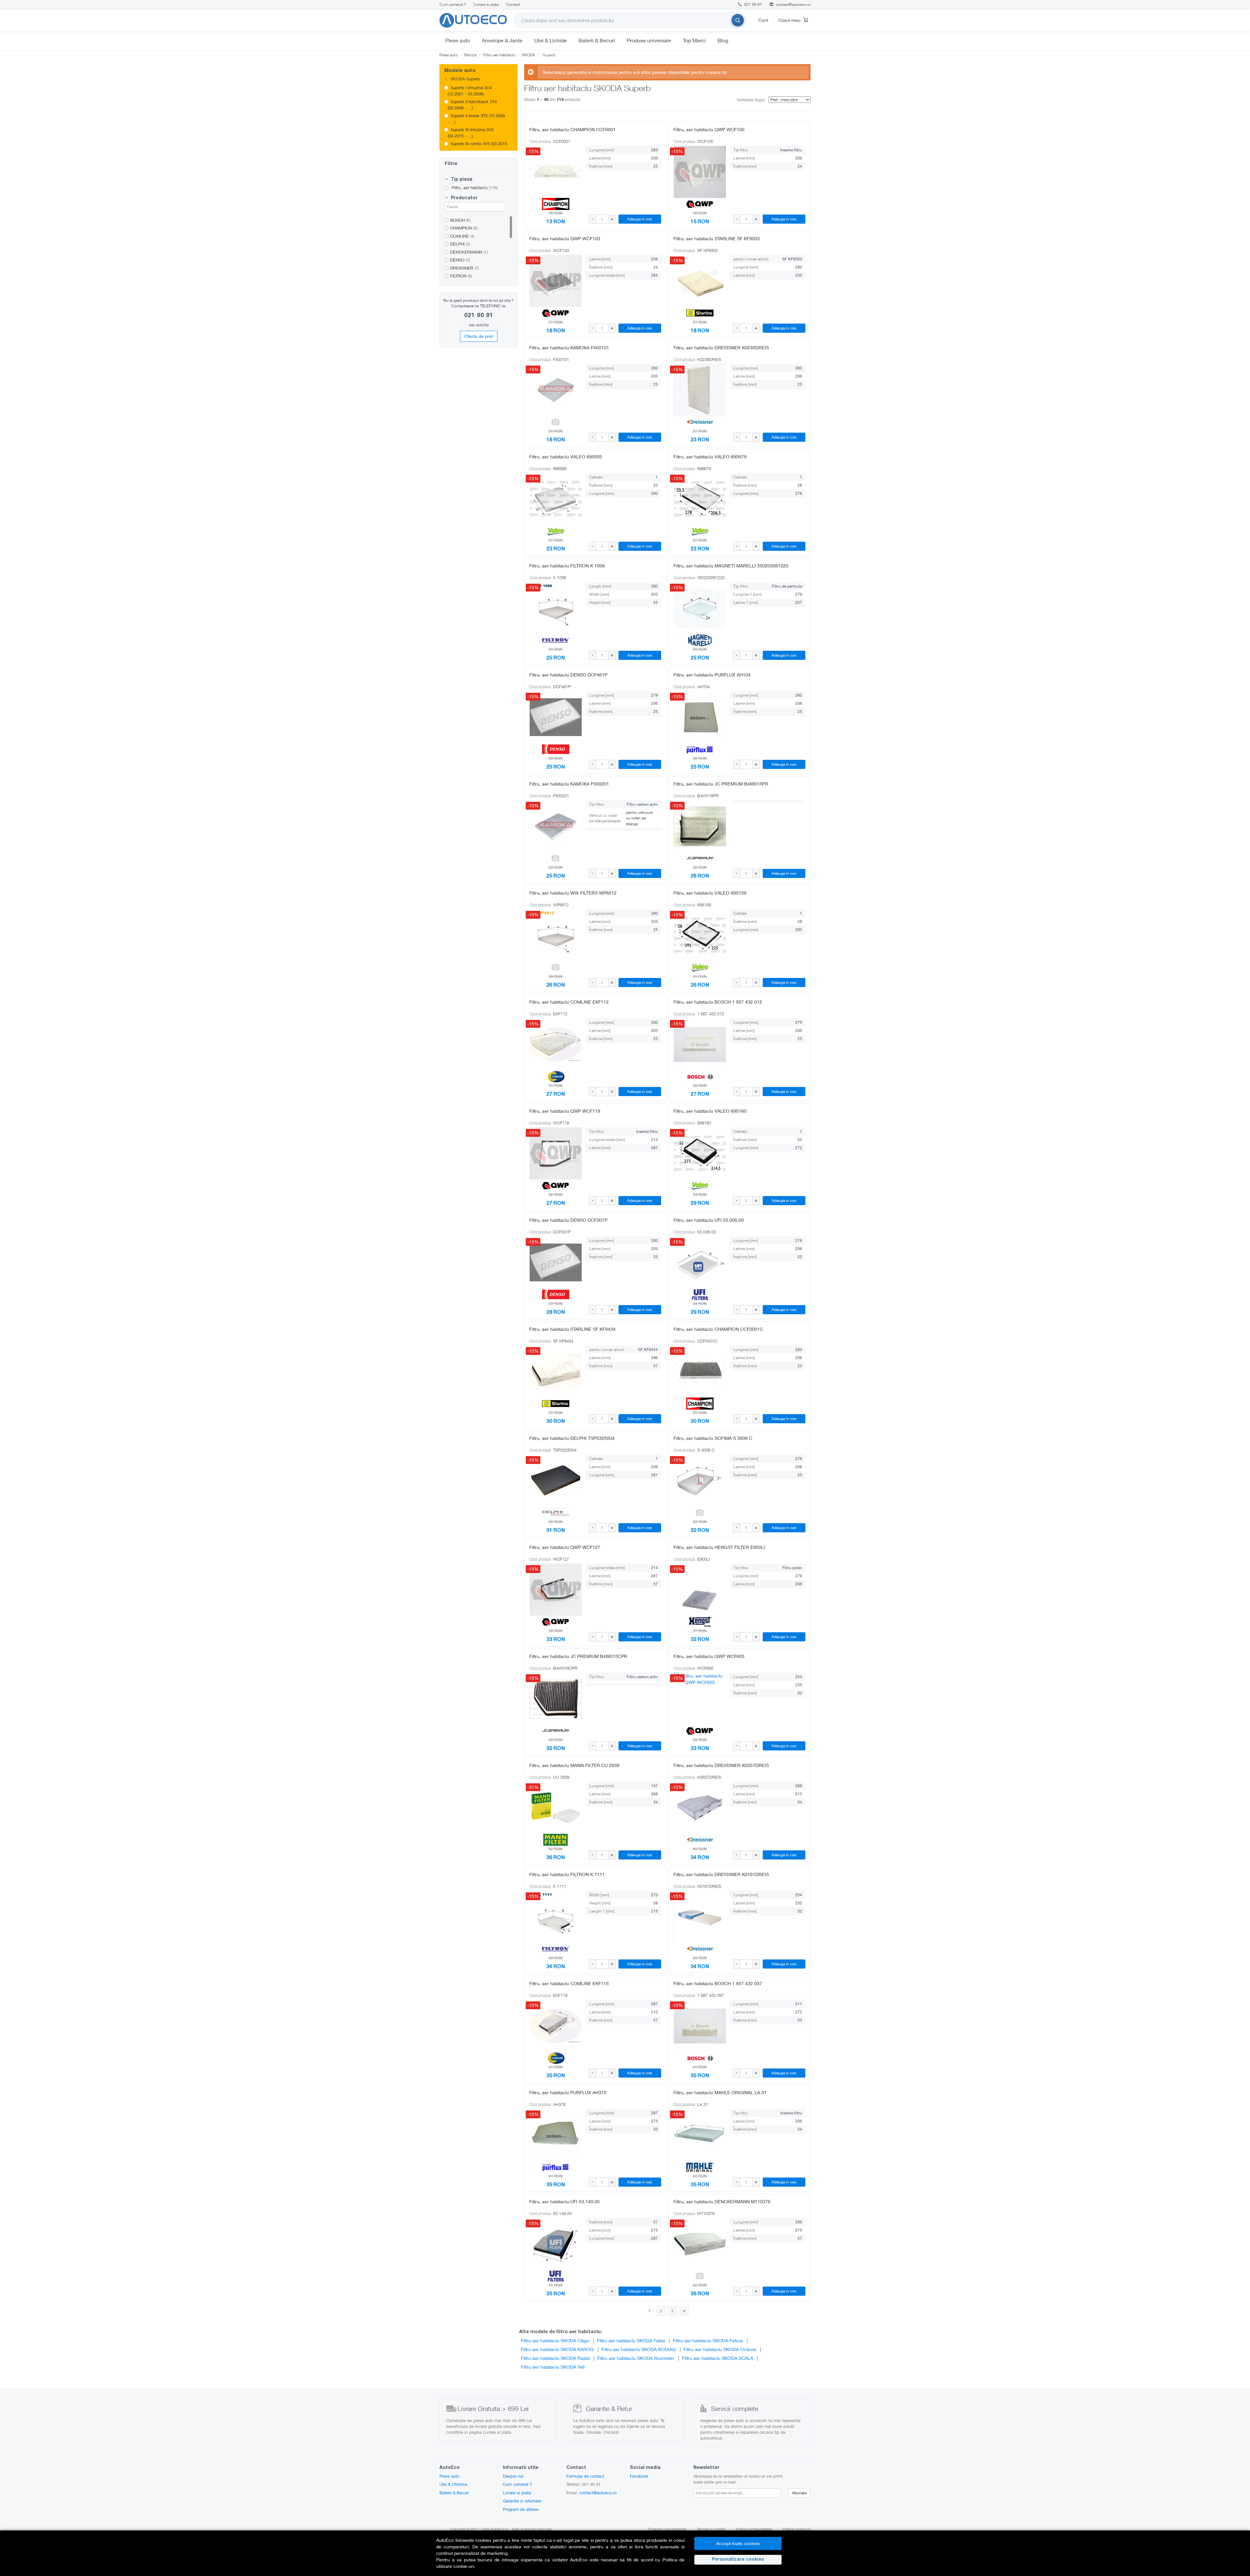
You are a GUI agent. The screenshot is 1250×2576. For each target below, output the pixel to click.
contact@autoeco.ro (793, 4)
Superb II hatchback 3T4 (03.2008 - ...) (472, 105)
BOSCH (460, 220)
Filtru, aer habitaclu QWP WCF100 (709, 129)
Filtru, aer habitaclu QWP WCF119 (565, 1111)
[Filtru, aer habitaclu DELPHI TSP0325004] (556, 1481)
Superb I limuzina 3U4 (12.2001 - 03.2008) (470, 91)
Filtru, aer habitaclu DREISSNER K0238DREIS (721, 348)
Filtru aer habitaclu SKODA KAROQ (557, 2349)
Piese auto (458, 40)
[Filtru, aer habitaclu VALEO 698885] (556, 499)
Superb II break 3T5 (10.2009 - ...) (476, 119)
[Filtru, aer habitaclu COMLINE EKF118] (556, 2026)
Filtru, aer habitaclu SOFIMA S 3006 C (713, 1438)
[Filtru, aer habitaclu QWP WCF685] (700, 1699)
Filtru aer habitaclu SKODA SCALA (718, 2358)
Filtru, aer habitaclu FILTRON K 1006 (567, 566)
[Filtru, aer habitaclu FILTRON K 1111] (556, 1917)
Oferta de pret (479, 336)
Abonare (799, 2493)
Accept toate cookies (738, 2543)
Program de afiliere (521, 2509)
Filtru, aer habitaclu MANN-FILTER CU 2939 (574, 1765)
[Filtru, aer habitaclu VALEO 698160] (700, 1153)
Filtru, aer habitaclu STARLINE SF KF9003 (717, 238)
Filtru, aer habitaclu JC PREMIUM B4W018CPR (578, 1656)
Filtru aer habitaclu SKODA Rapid (555, 2358)
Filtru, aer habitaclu (474, 188)
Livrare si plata (486, 4)
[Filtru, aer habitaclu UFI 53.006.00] (700, 1262)
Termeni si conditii (711, 2529)
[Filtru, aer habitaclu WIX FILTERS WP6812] (556, 935)
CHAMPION (464, 228)
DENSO (460, 260)
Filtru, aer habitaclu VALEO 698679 (710, 457)
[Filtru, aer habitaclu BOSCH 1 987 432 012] (700, 1044)
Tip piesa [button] (461, 180)
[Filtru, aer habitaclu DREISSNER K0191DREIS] (700, 1917)
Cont (763, 20)
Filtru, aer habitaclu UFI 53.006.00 (709, 1220)
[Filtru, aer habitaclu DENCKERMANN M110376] (700, 2244)
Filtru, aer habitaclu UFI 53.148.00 (564, 2201)
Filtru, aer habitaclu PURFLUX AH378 (568, 2092)
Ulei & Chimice (453, 2484)
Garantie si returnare (522, 2501)
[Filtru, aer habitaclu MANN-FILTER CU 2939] (556, 1808)
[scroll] (513, 113)
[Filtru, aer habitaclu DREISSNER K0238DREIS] (700, 390)
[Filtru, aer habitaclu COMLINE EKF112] (556, 1044)
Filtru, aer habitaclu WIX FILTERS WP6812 (573, 893)
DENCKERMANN (469, 252)
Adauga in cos (640, 219)
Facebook (639, 2476)
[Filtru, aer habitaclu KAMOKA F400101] (556, 390)
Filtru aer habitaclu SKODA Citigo (555, 2340)
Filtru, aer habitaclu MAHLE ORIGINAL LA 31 (720, 2092)
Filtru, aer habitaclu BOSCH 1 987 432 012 (718, 1002)
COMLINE (462, 236)
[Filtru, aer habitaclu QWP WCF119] (556, 1153)
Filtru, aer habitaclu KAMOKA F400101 (569, 348)
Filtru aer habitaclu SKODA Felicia (708, 2340)
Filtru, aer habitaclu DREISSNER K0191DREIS (721, 1874)
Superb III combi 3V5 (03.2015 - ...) (477, 147)
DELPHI (460, 244)
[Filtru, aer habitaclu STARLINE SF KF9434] (556, 1372)
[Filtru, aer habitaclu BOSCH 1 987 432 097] (700, 2026)
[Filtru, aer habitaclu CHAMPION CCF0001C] (700, 1372)
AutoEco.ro (499, 2529)
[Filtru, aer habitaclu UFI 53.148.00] (556, 2244)
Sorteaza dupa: (751, 100)
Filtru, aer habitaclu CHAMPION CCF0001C (718, 1329)
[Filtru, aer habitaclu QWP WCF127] (556, 1590)
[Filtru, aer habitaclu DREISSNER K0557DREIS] (700, 1808)
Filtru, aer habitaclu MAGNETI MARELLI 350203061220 (731, 566)
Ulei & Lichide (550, 40)
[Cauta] (738, 20)
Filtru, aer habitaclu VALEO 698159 (710, 893)
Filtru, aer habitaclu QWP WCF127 (565, 1547)
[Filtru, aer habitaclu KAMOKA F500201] (556, 826)
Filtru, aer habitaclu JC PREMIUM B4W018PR (721, 784)
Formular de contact (585, 2476)
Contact (513, 4)
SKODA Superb (465, 79)
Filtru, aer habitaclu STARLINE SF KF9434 (572, 1329)
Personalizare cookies (738, 2560)
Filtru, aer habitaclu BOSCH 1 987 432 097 (718, 1983)
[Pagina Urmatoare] (684, 2311)
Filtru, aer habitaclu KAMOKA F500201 (569, 784)
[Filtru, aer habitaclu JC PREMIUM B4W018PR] (700, 826)
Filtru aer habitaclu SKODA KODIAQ (639, 2349)
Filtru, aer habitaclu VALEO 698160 (710, 1111)
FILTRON (461, 276)
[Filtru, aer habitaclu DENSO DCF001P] (556, 1262)
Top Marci (694, 40)
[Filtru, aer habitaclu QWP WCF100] (700, 172)
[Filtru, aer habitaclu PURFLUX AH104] (700, 717)
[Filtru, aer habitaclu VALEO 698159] (700, 935)
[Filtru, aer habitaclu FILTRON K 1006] (556, 608)
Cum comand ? (453, 4)
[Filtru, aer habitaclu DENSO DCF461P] (556, 717)
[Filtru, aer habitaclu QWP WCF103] (556, 281)
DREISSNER (465, 268)
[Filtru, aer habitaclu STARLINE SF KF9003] (700, 281)
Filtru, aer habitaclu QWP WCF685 (709, 1656)
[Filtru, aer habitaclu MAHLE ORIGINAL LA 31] (700, 2135)
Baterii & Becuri (597, 40)
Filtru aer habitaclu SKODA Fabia (631, 2340)
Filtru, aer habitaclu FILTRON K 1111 (567, 1874)
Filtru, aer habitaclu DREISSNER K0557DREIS (721, 1765)
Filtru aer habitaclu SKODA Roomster (636, 2358)
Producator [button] (464, 198)
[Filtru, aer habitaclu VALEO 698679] (700, 499)
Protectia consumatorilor (667, 2529)
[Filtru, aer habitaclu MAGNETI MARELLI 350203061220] (700, 608)
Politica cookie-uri (797, 2529)
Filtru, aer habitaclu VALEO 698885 (566, 457)
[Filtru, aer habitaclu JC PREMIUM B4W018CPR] (556, 1699)
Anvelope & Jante (502, 40)
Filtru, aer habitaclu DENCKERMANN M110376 (722, 2201)
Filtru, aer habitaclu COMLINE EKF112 (569, 1002)
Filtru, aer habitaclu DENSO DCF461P (568, 675)
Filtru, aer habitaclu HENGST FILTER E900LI (719, 1547)
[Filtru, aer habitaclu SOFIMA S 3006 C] (700, 1481)
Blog (723, 40)
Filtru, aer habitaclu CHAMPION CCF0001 (572, 129)
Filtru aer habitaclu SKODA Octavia (720, 2349)
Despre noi (513, 2476)
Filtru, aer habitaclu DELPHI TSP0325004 (572, 1438)
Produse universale (649, 40)
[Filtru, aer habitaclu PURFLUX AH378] (556, 2135)
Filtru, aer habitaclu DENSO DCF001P (568, 1220)
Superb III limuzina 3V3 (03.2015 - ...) (471, 133)
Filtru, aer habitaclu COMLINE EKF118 (569, 1983)
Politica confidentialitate (754, 2529)
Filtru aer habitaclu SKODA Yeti (553, 2367)
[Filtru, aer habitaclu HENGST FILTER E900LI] (700, 1590)
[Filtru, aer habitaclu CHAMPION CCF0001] (556, 172)
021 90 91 (753, 4)
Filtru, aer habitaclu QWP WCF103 (565, 238)
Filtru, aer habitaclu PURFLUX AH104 (712, 675)
